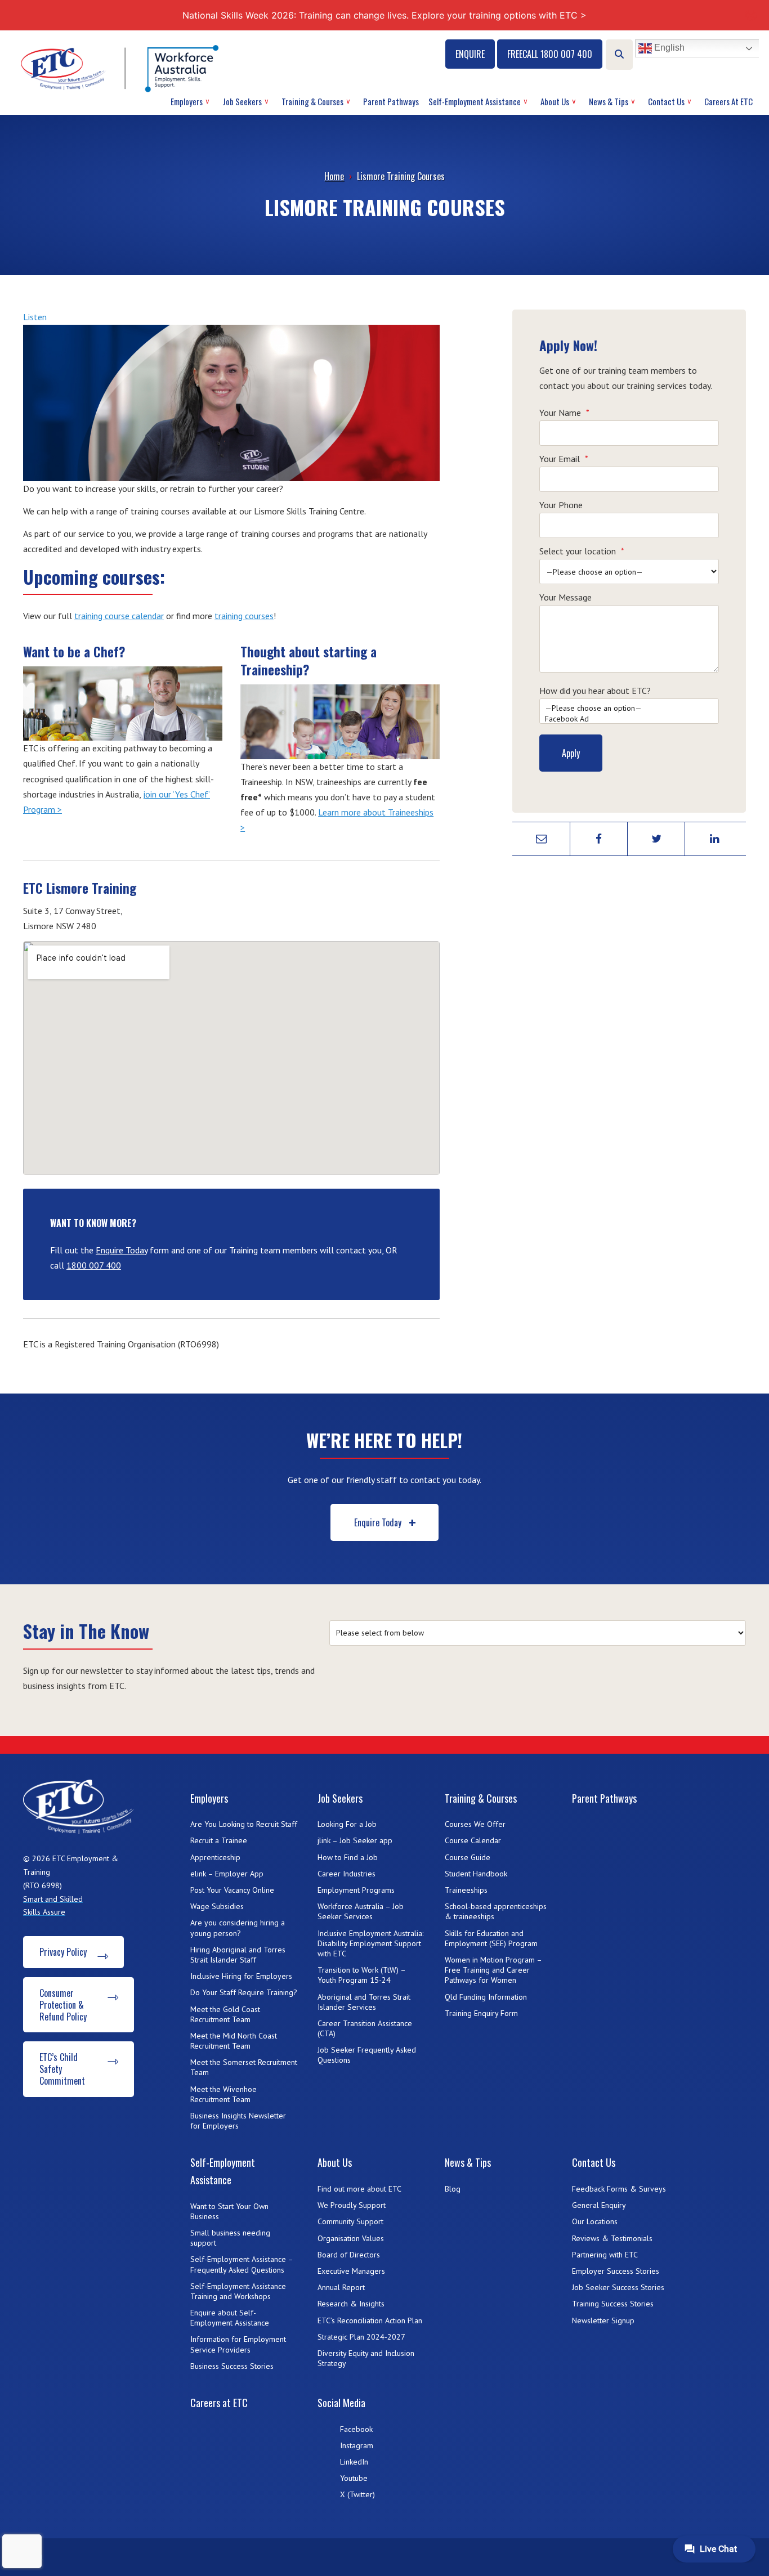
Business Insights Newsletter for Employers (238, 2121)
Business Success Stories (232, 2366)
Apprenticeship (215, 1857)
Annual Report (341, 2287)
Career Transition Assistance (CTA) (365, 2028)
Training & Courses (312, 101)
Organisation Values (351, 2238)
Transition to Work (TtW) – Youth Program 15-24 (361, 1975)
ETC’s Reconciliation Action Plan (370, 2320)
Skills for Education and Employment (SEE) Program (491, 1938)
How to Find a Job (348, 1857)
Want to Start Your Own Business (229, 2211)
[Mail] (541, 839)
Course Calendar (473, 1840)
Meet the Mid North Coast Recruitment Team (234, 2041)
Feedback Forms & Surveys (619, 2189)
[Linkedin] (714, 839)
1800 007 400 (94, 1265)
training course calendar (119, 616)
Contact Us (666, 101)
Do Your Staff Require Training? (244, 1992)
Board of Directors (349, 2255)
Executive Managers (351, 2271)
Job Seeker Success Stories (618, 2287)
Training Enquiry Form (481, 2013)
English (668, 48)
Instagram (357, 2445)
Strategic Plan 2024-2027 (361, 2337)
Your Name (564, 413)
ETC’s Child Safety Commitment (62, 2069)
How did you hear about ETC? (595, 691)
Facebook (356, 2429)
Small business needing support (230, 2238)
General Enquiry (599, 2205)
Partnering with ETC (605, 2255)
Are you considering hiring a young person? (238, 1928)
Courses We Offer (475, 1824)
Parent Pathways (391, 101)
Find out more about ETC (359, 2189)
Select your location (582, 551)
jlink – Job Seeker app (355, 1840)
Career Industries (347, 1874)
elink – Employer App (227, 1874)
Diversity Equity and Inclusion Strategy (366, 2358)
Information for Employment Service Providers (238, 2344)
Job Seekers (242, 101)
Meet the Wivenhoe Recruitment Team (223, 2094)
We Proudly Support (352, 2205)
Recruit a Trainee (219, 1840)
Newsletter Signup (603, 2320)
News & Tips (609, 101)
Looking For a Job (347, 1824)
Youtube (354, 2478)
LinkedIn (354, 2462)
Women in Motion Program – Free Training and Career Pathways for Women (493, 1970)
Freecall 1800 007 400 (550, 54)
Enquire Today (122, 1250)
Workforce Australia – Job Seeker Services (361, 1911)
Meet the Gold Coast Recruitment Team (225, 2014)
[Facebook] (599, 839)
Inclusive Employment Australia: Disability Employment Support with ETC (370, 1943)
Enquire (470, 54)
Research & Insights (351, 2304)
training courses (244, 616)
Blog (453, 2189)
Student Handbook (476, 1874)
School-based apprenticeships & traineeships (496, 1911)
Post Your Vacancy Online (232, 1890)
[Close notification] (751, 15)
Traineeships (466, 1890)
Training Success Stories (613, 2304)
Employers (187, 101)
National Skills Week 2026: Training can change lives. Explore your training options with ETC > (384, 15)
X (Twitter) (357, 2494)
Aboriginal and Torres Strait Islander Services (364, 2002)
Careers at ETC (728, 101)
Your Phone (561, 505)
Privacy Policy (63, 1952)
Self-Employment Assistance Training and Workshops (238, 2291)
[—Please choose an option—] (629, 708)
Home (334, 176)
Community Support (350, 2221)
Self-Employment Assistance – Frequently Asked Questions (242, 2264)
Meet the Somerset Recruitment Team (244, 2067)
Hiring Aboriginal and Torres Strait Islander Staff (238, 1955)
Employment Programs (356, 1890)
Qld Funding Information (486, 1997)
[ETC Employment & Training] (122, 68)
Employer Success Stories (616, 2271)
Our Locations (595, 2221)
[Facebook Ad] (629, 719)
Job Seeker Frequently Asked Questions (367, 2055)
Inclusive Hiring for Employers (241, 1976)
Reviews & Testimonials (612, 2238)
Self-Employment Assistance (475, 101)
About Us (555, 101)
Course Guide (468, 1857)
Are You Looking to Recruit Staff (244, 1824)
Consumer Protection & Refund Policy (63, 2005)
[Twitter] (656, 839)
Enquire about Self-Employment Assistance (230, 2318)
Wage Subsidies (217, 1906)
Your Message (565, 597)
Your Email (564, 459)
